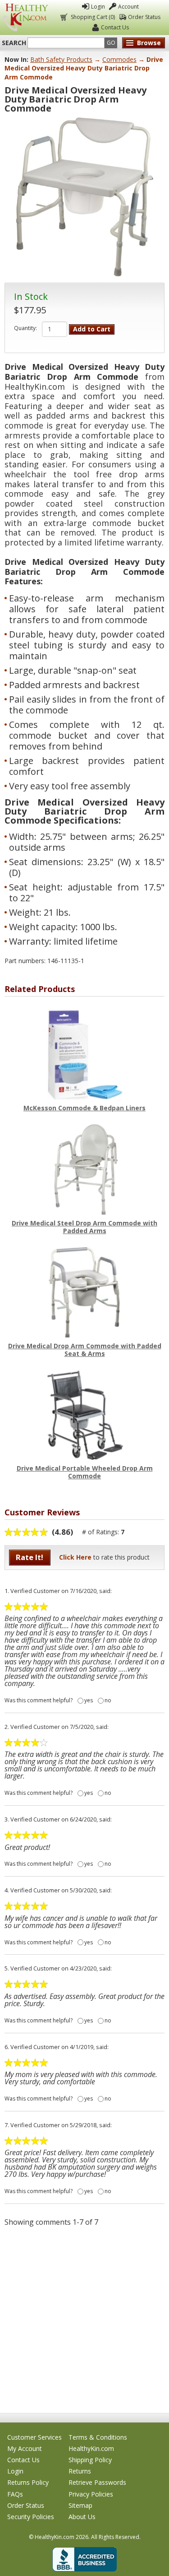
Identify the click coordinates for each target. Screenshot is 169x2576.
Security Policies (31, 2517)
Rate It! (30, 1557)
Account (128, 7)
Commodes (119, 59)
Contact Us (115, 27)
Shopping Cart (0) (93, 17)
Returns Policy (28, 2482)
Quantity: (25, 328)
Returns (80, 2471)
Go (111, 43)
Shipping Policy (90, 2460)
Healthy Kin (25, 17)
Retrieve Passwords (97, 2482)
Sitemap (80, 2505)
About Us (82, 2517)
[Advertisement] (84, 2319)
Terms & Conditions (98, 2437)
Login (98, 7)
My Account (25, 2448)
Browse (149, 43)
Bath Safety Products (61, 59)
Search (14, 43)
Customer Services (34, 2437)
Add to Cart (92, 329)
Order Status (144, 17)
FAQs (15, 2494)
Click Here (75, 1557)
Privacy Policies (91, 2494)
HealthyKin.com (91, 2448)
